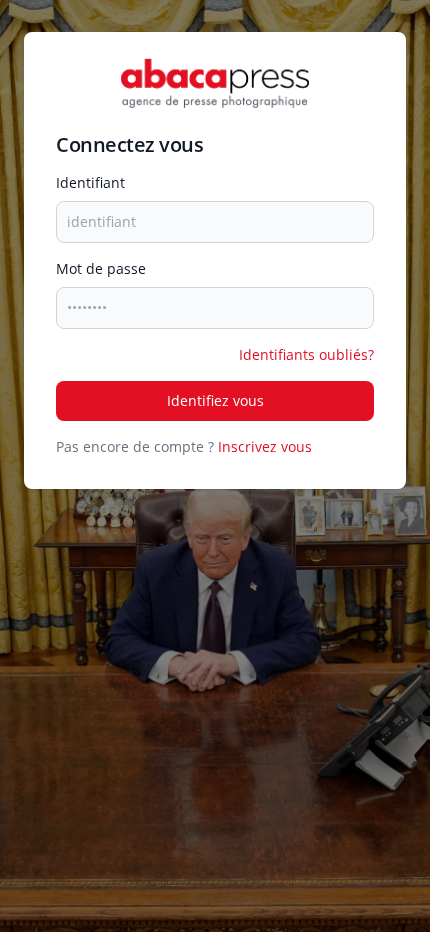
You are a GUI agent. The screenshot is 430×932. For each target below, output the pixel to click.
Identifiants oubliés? (306, 354)
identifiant (90, 182)
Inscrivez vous (265, 446)
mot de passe (101, 268)
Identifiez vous (215, 400)
